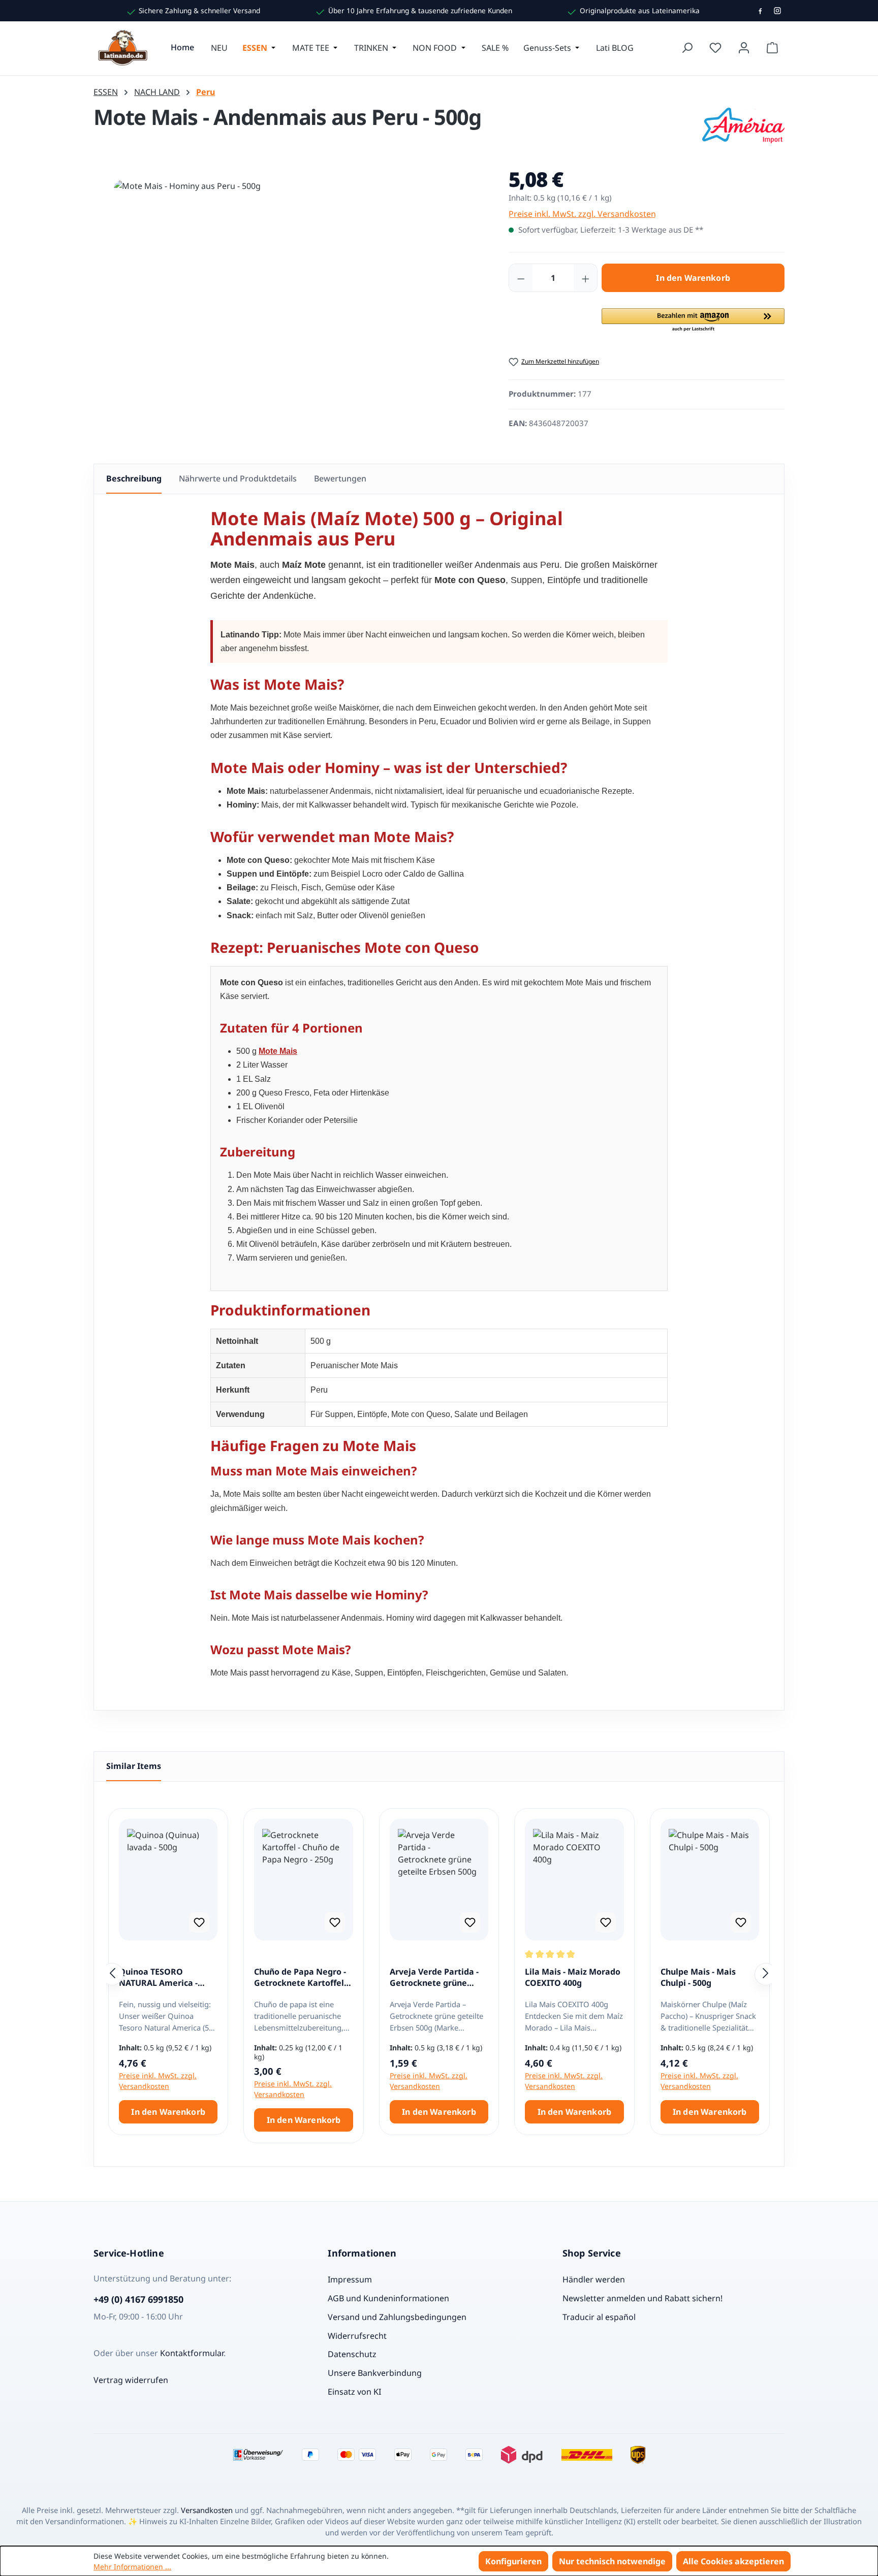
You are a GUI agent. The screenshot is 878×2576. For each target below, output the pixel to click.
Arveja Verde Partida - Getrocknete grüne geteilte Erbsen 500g (434, 1978)
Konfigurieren (513, 2561)
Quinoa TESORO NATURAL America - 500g (158, 1978)
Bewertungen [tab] (340, 478)
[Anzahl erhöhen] (585, 278)
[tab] (134, 479)
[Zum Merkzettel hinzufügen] (199, 1922)
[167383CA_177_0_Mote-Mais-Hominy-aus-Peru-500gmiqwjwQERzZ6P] (291, 289)
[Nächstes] (766, 1974)
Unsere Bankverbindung (375, 2373)
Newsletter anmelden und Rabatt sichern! (642, 2298)
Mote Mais (278, 1051)
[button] (693, 320)
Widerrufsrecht (357, 2336)
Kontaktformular (192, 2353)
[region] (291, 299)
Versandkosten (207, 2510)
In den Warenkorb (693, 278)
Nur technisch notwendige (612, 2561)
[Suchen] (687, 48)
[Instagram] (777, 11)
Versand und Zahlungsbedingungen (397, 2317)
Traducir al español (599, 2317)
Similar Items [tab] (134, 1766)
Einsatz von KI (354, 2392)
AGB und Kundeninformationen (388, 2298)
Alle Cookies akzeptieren (733, 2561)
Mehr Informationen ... (132, 2567)
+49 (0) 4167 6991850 (138, 2299)
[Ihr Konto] (744, 48)
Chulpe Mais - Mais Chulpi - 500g (698, 1977)
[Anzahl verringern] (521, 278)
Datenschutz (352, 2354)
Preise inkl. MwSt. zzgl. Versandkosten (582, 214)
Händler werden (594, 2279)
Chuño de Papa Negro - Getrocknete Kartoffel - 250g (301, 1978)
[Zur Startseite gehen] (124, 48)
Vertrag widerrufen (131, 2380)
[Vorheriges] (112, 1974)
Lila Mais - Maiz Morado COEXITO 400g (573, 1977)
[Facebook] (760, 11)
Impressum (350, 2279)
